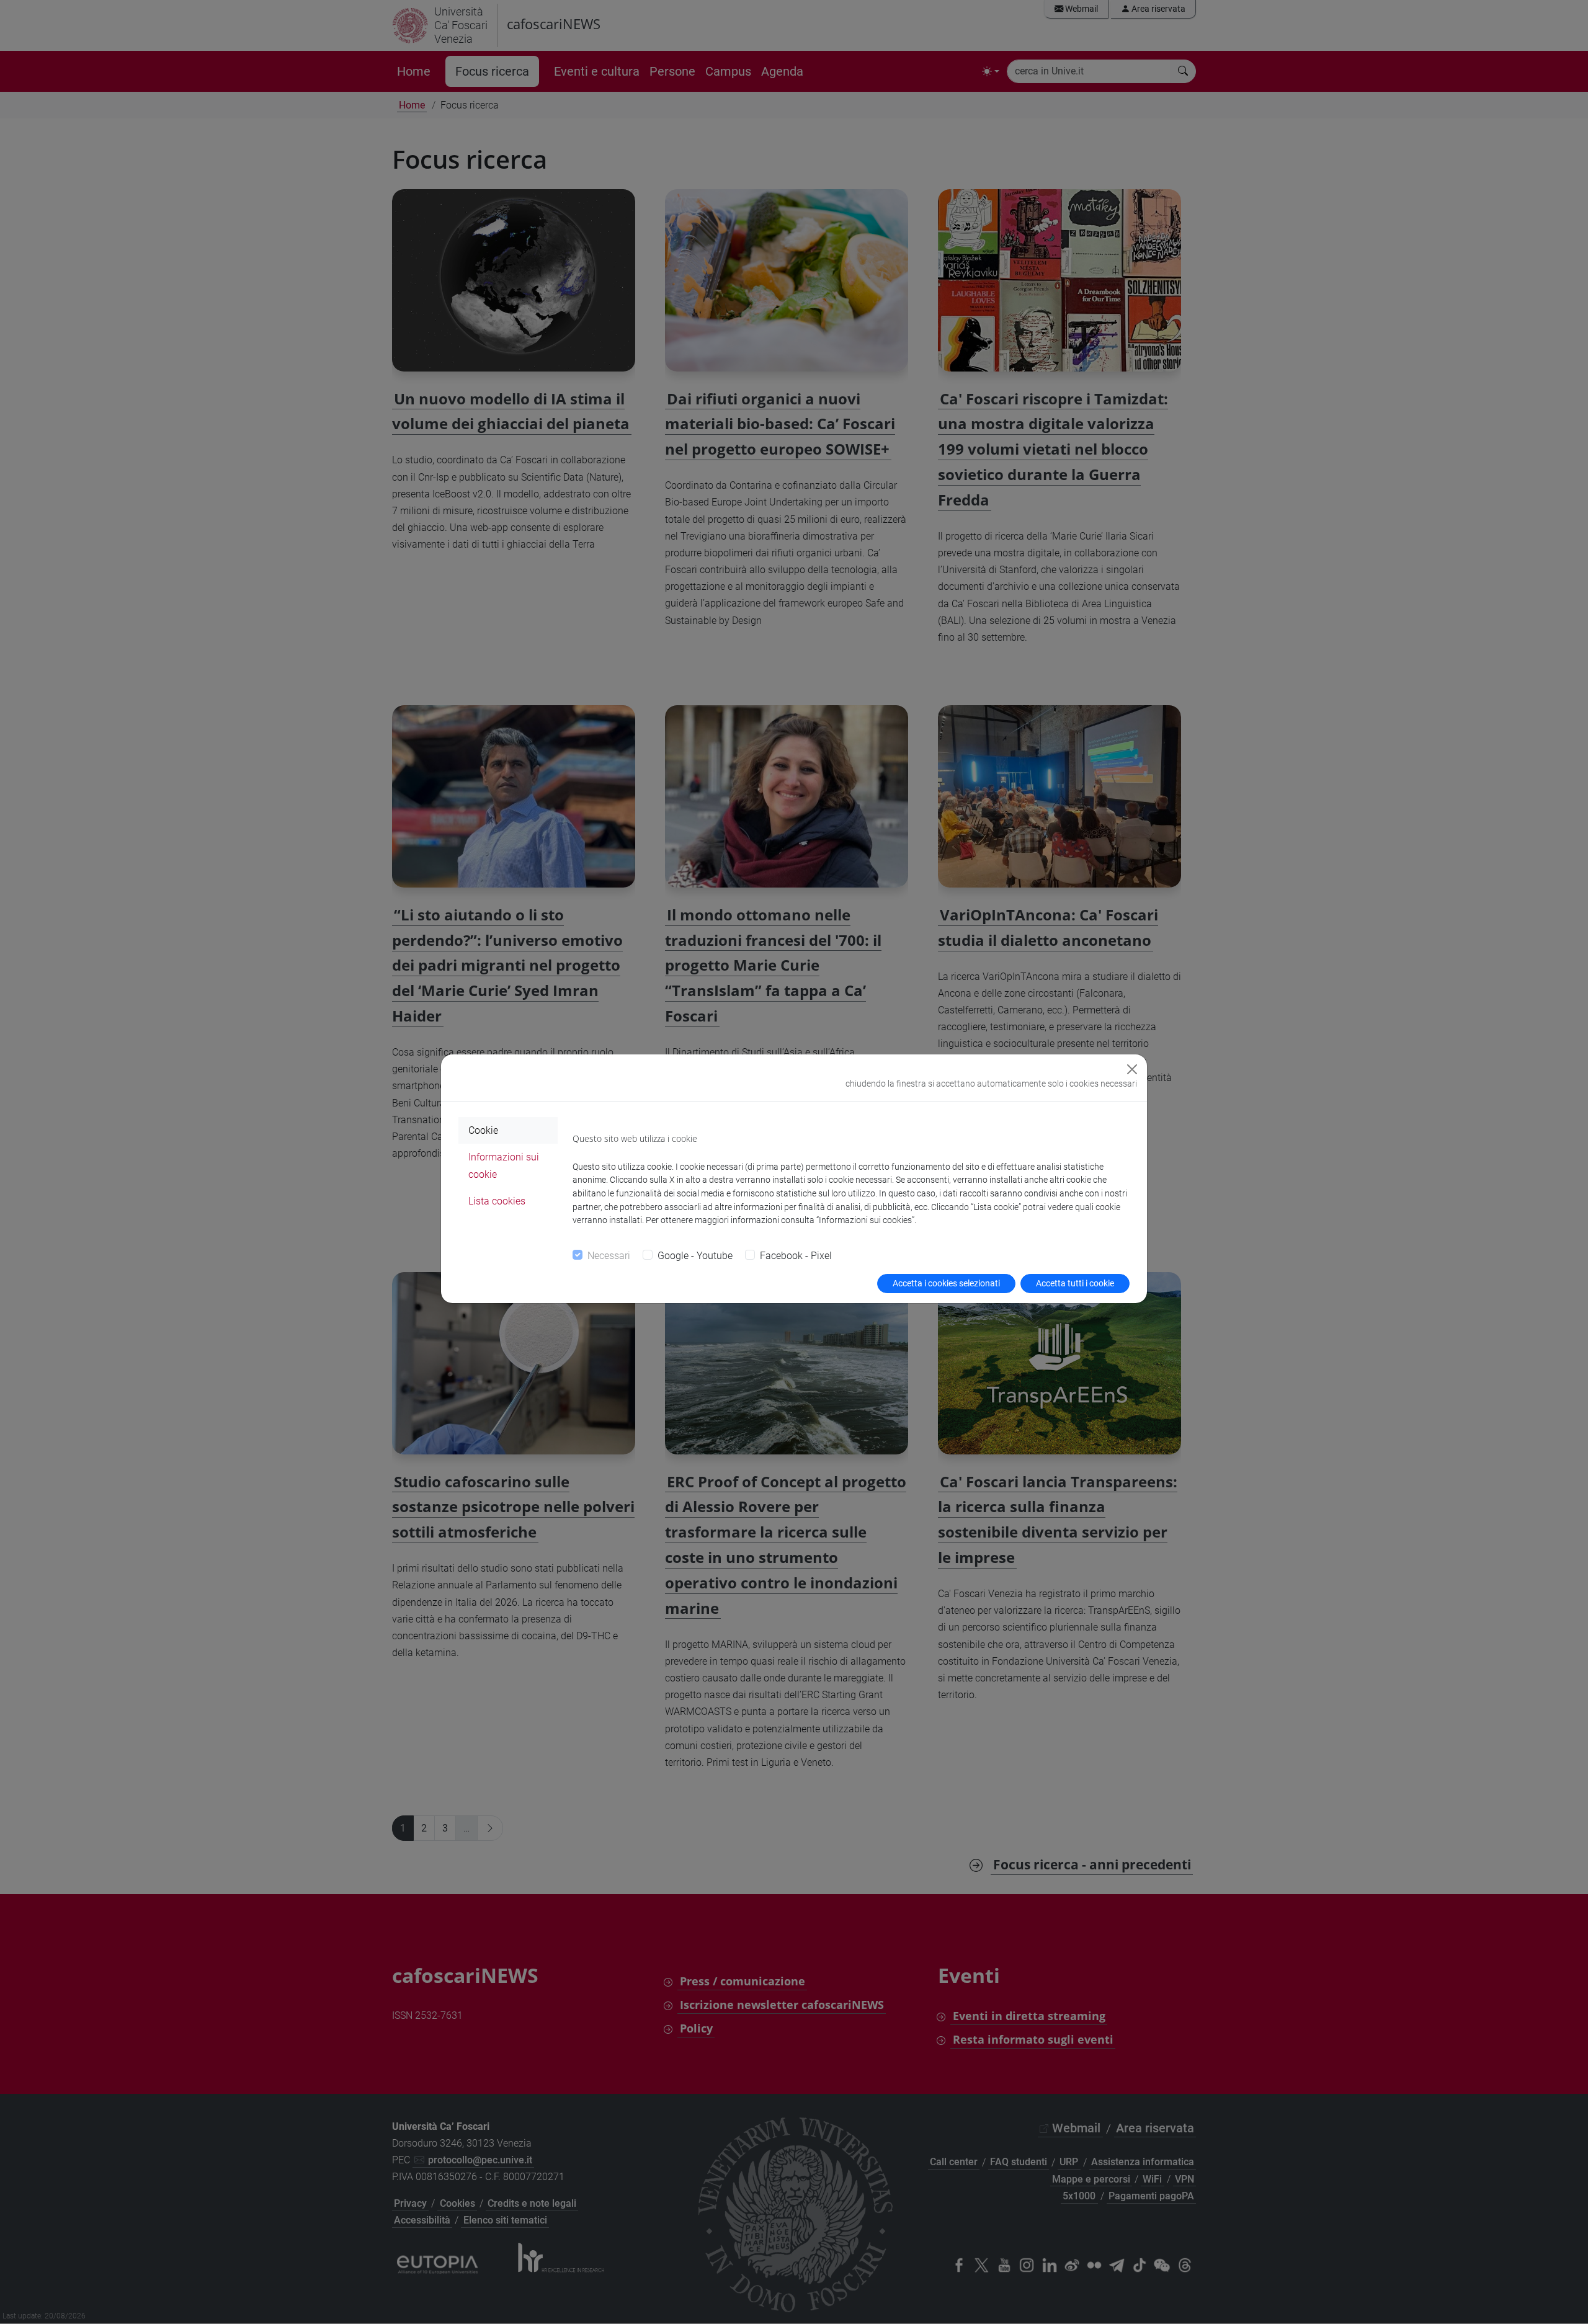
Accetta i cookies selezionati (946, 1283)
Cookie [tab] (483, 1130)
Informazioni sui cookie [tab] (504, 1165)
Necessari (609, 1256)
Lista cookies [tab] (497, 1201)
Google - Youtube (695, 1256)
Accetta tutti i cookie (1075, 1283)
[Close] (1132, 1069)
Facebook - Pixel (796, 1256)
